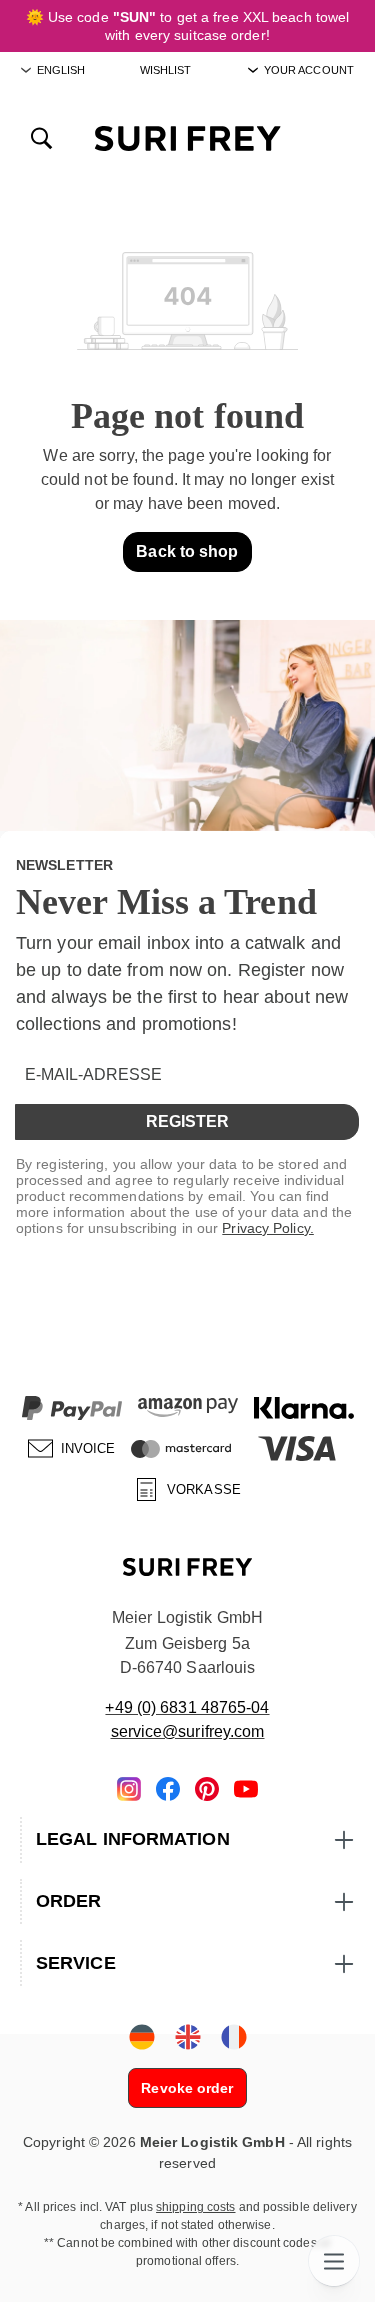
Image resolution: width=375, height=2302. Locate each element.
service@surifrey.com (188, 1731)
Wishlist (166, 70)
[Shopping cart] (333, 137)
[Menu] (334, 2261)
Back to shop (187, 551)
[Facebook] (168, 1787)
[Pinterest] (207, 1787)
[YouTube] (246, 1787)
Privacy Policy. (268, 1228)
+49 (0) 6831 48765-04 (187, 1707)
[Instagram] (129, 1787)
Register (187, 1121)
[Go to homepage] (187, 137)
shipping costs (195, 2207)
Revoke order (187, 2088)
